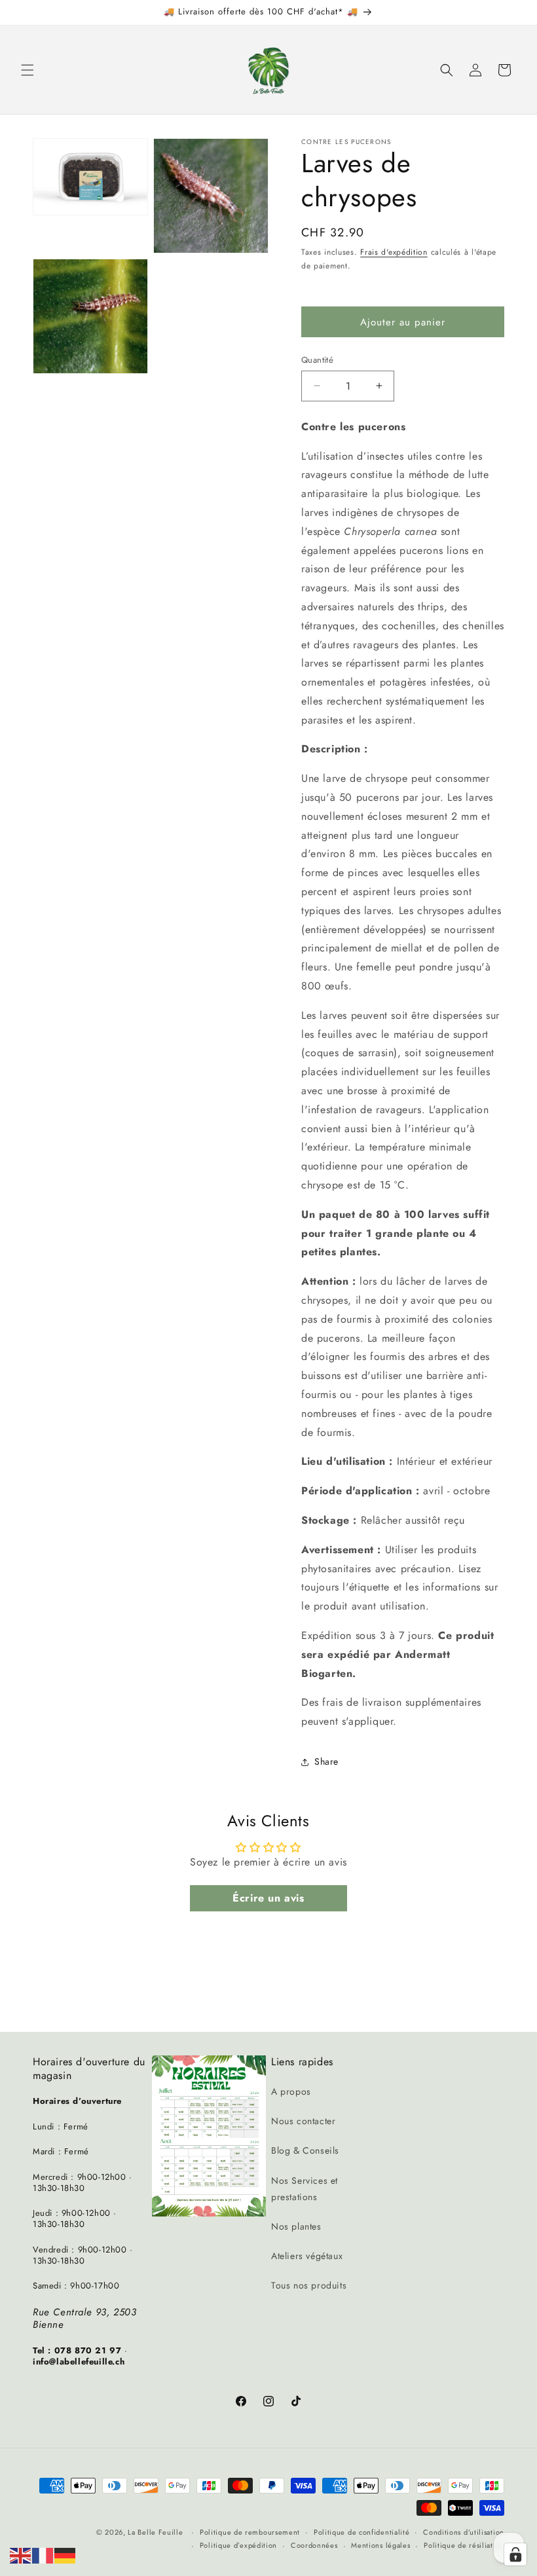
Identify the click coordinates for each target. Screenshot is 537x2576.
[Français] (43, 2555)
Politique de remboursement (250, 2532)
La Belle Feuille (155, 2532)
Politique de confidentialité (362, 2532)
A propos (291, 2091)
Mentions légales (380, 2545)
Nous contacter (303, 2121)
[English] (21, 2555)
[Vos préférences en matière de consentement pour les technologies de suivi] (515, 2554)
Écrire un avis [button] (268, 1898)
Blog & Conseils (305, 2150)
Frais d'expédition (394, 252)
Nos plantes (296, 2226)
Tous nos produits (309, 2285)
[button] (28, 70)
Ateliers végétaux (307, 2256)
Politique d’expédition (238, 2545)
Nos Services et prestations (305, 2189)
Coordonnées (314, 2545)
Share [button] (326, 1761)
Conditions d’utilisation (464, 2532)
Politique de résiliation (464, 2545)
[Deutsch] (65, 2555)
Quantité (317, 360)
